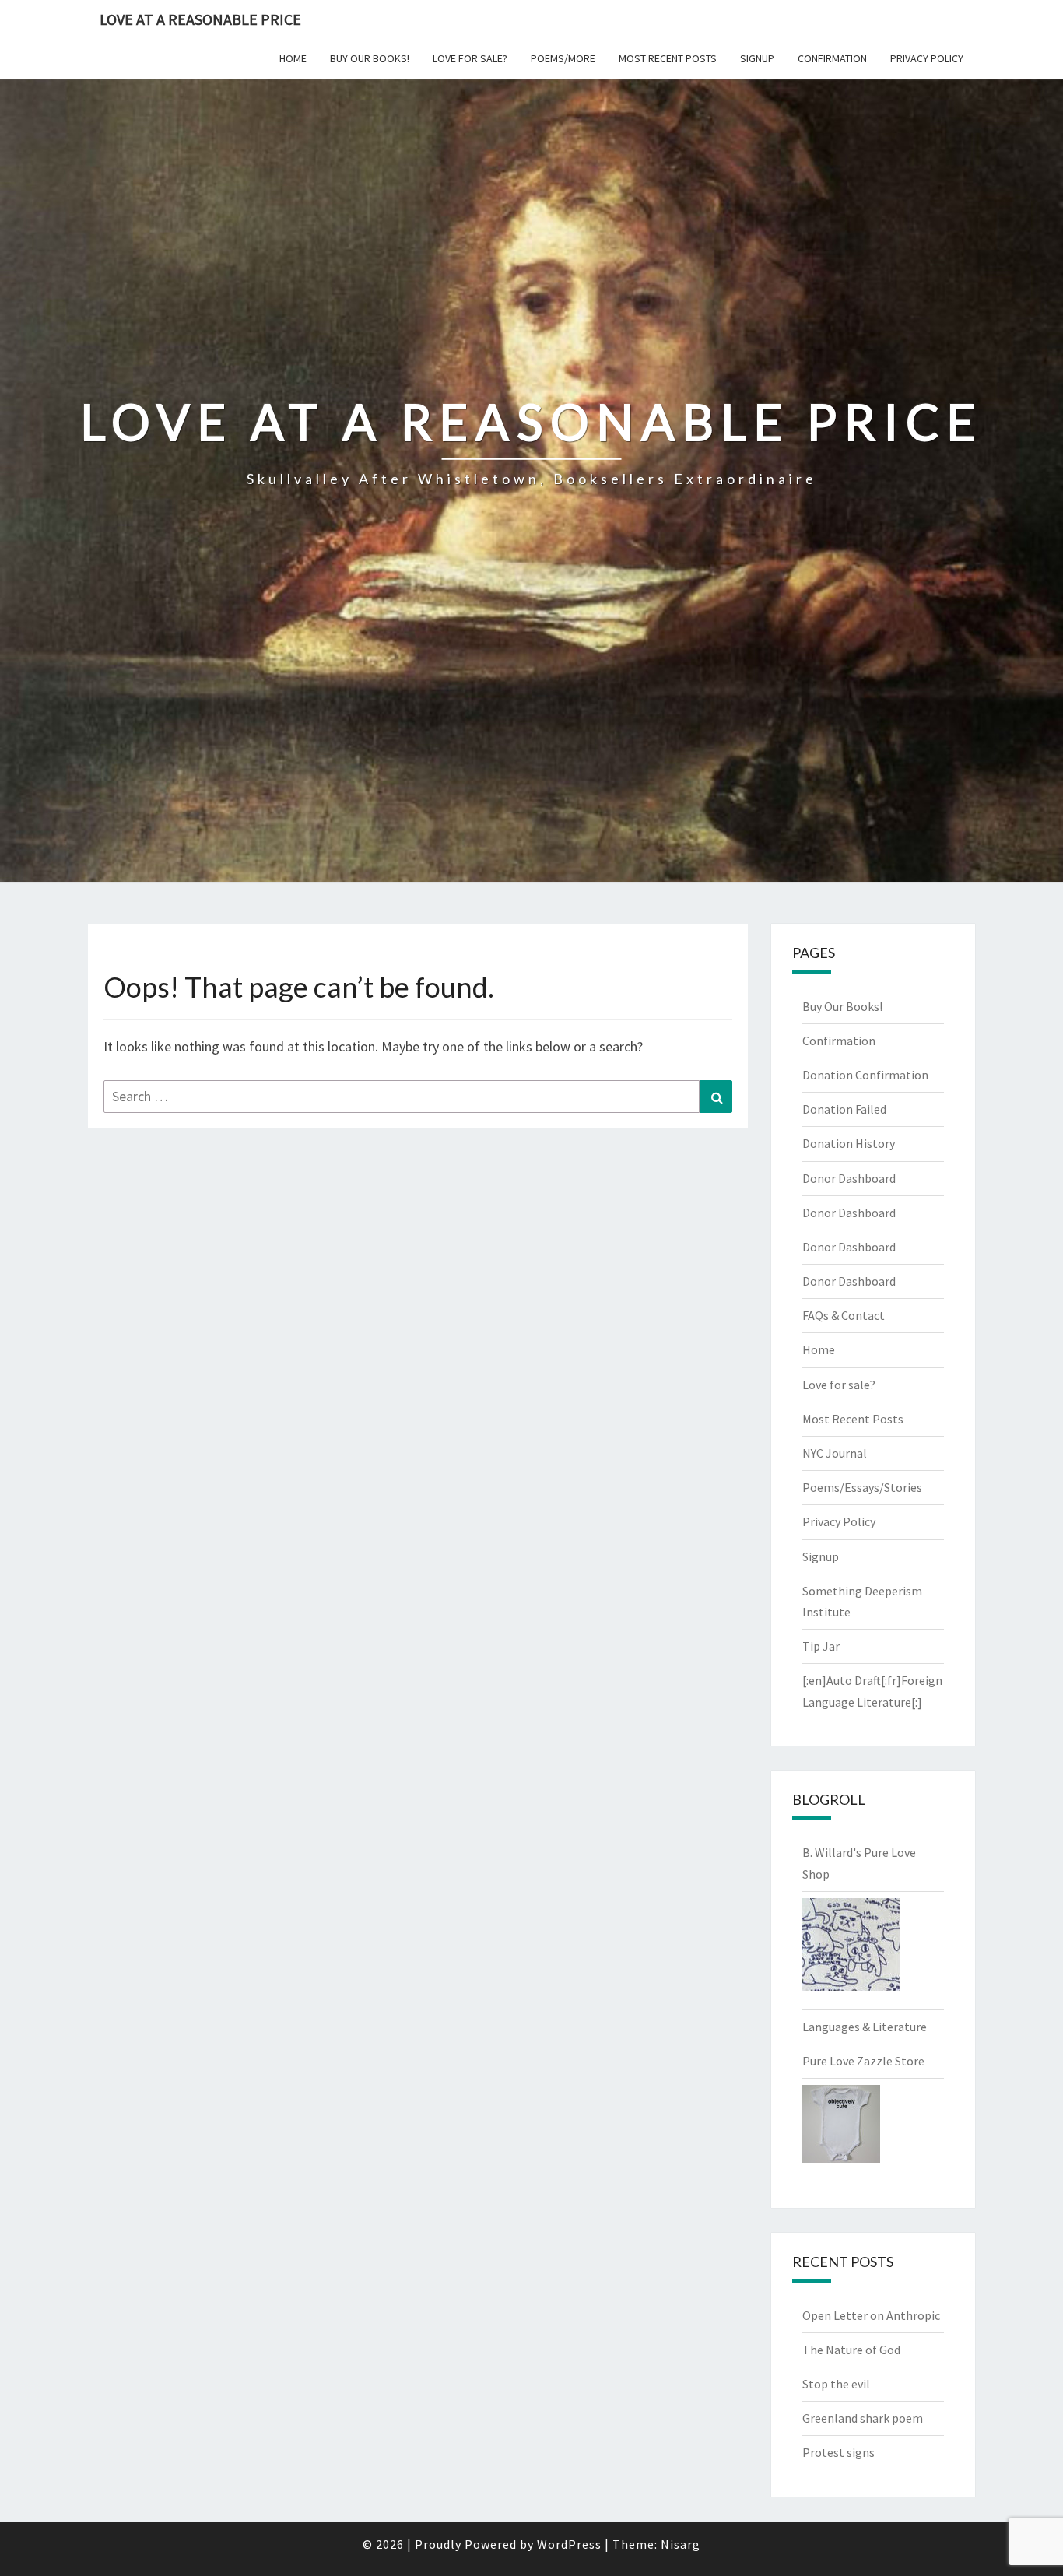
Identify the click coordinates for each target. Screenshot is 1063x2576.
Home (293, 58)
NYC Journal (835, 1453)
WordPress (569, 2544)
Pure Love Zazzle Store (863, 2061)
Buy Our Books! (370, 58)
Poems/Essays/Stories (862, 1487)
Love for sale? (470, 58)
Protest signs (838, 2452)
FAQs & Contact (844, 1315)
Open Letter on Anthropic (871, 2315)
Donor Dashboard (849, 1178)
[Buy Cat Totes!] (851, 1949)
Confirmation (832, 58)
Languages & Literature (865, 2027)
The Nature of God (851, 2350)
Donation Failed (844, 1109)
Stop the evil (836, 2384)
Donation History (849, 1143)
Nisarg (681, 2544)
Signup (757, 58)
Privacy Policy (927, 58)
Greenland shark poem (863, 2418)
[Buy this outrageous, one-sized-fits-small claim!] (841, 2129)
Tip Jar (821, 1646)
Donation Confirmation (865, 1075)
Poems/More (563, 58)
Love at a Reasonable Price (200, 19)
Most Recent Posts (668, 58)
